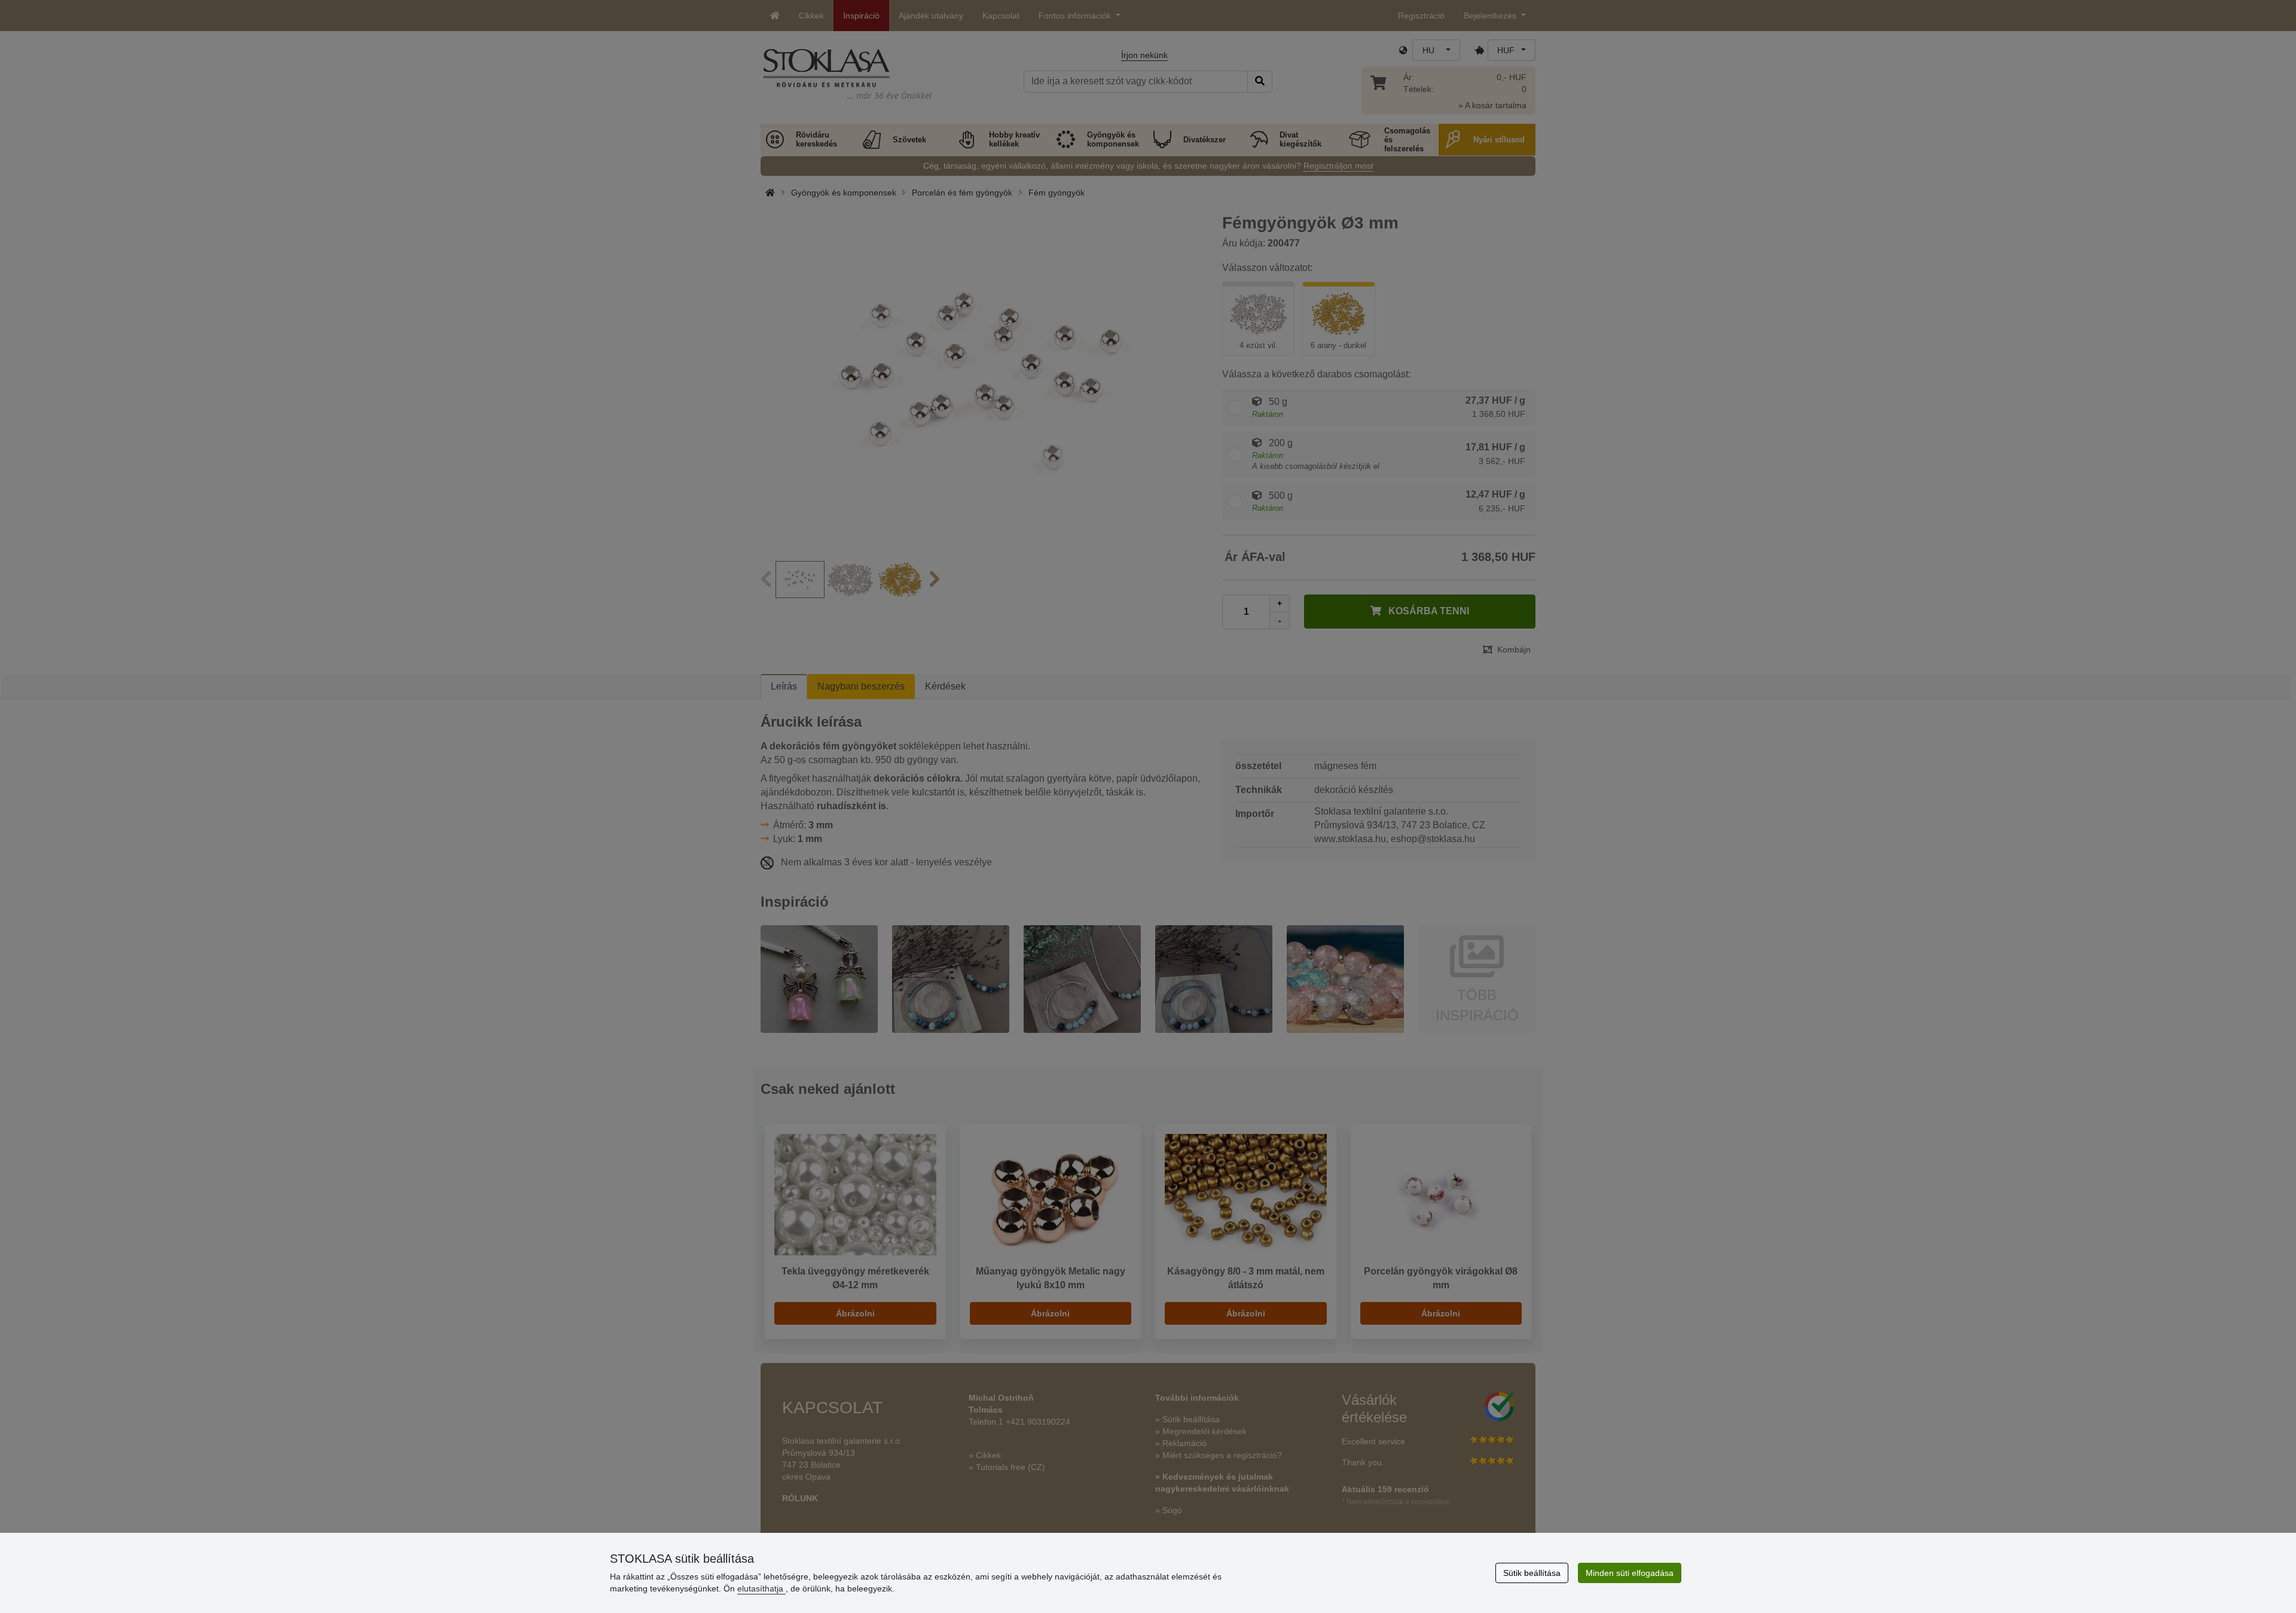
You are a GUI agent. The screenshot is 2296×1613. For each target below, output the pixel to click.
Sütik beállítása (1532, 1573)
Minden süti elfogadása (1630, 1573)
